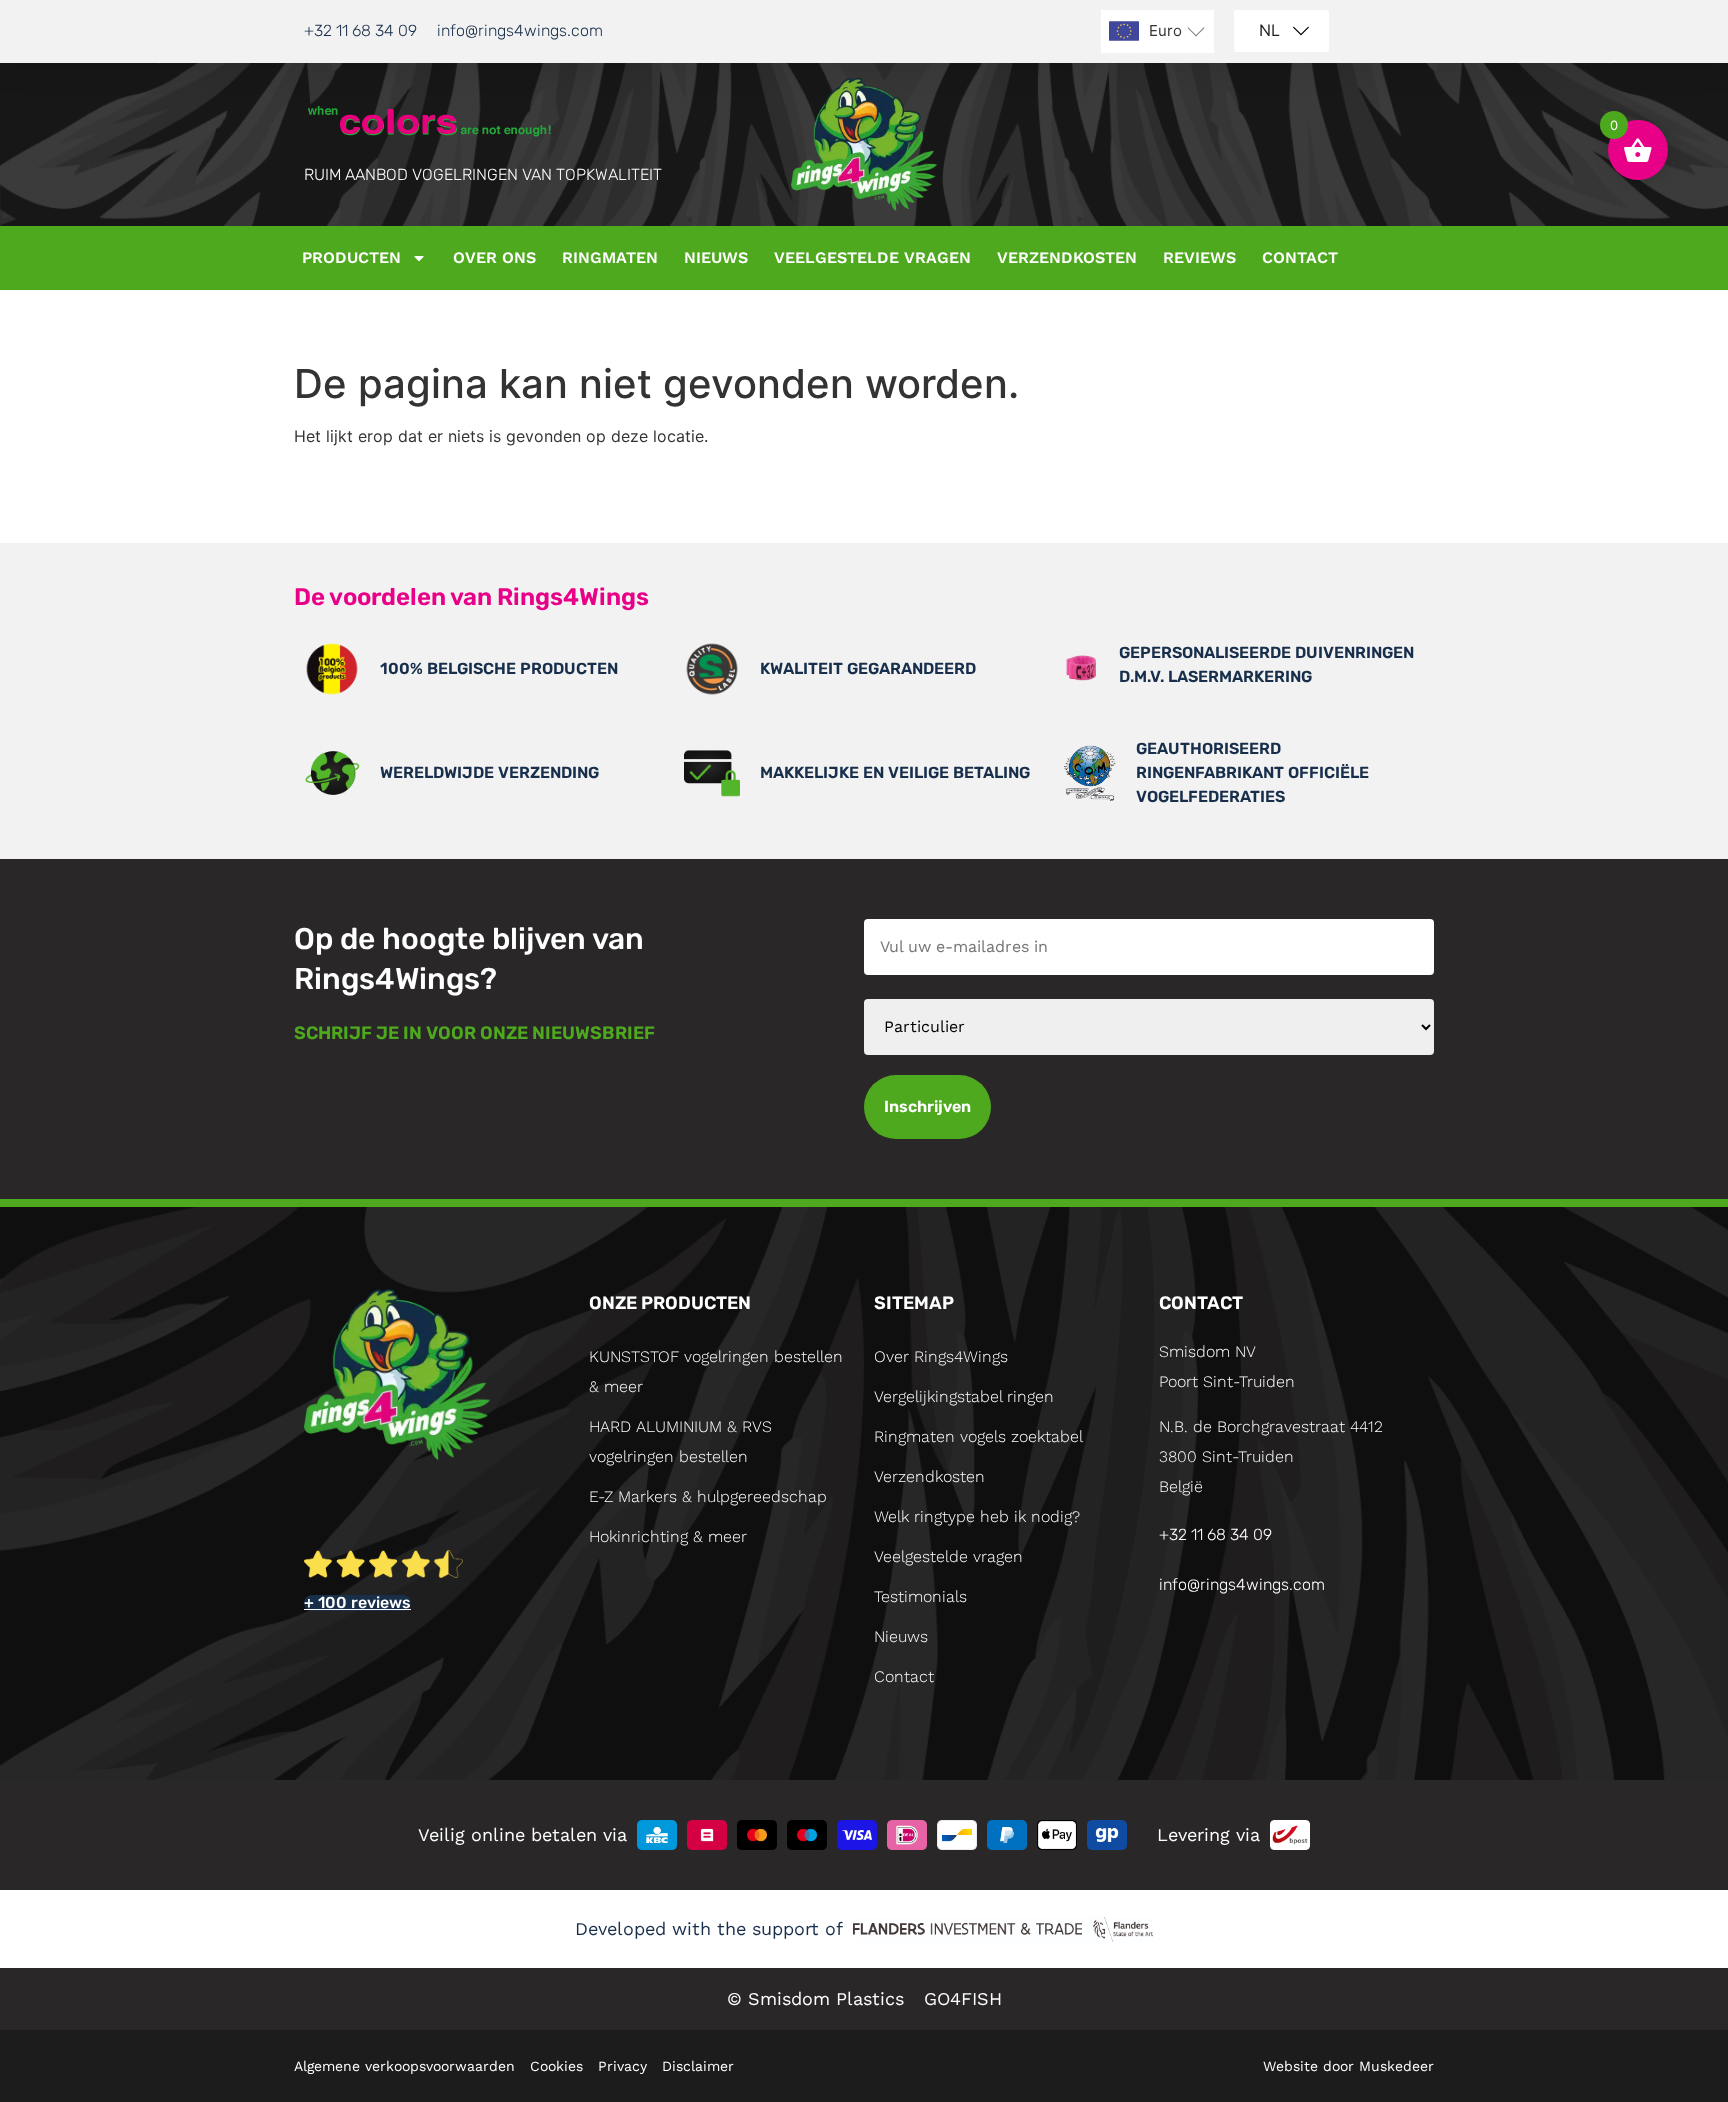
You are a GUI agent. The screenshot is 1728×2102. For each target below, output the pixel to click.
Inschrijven (927, 1106)
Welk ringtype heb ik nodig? (977, 1516)
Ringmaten (610, 257)
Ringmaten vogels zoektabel (978, 1436)
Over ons (494, 257)
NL (1269, 30)
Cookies (556, 2066)
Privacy (622, 2066)
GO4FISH (963, 1998)
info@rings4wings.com (520, 30)
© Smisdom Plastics (815, 1998)
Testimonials (920, 1596)
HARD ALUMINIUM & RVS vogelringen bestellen (680, 1441)
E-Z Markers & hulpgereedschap (708, 1496)
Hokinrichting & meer (668, 1536)
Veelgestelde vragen (872, 257)
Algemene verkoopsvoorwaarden (404, 2066)
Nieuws (716, 257)
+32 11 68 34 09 (360, 30)
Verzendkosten (1067, 257)
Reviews (1199, 257)
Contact (1300, 257)
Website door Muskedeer (1348, 2066)
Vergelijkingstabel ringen (964, 1396)
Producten (351, 257)
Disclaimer (698, 2066)
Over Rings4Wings (941, 1356)
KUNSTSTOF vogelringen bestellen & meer (716, 1371)
